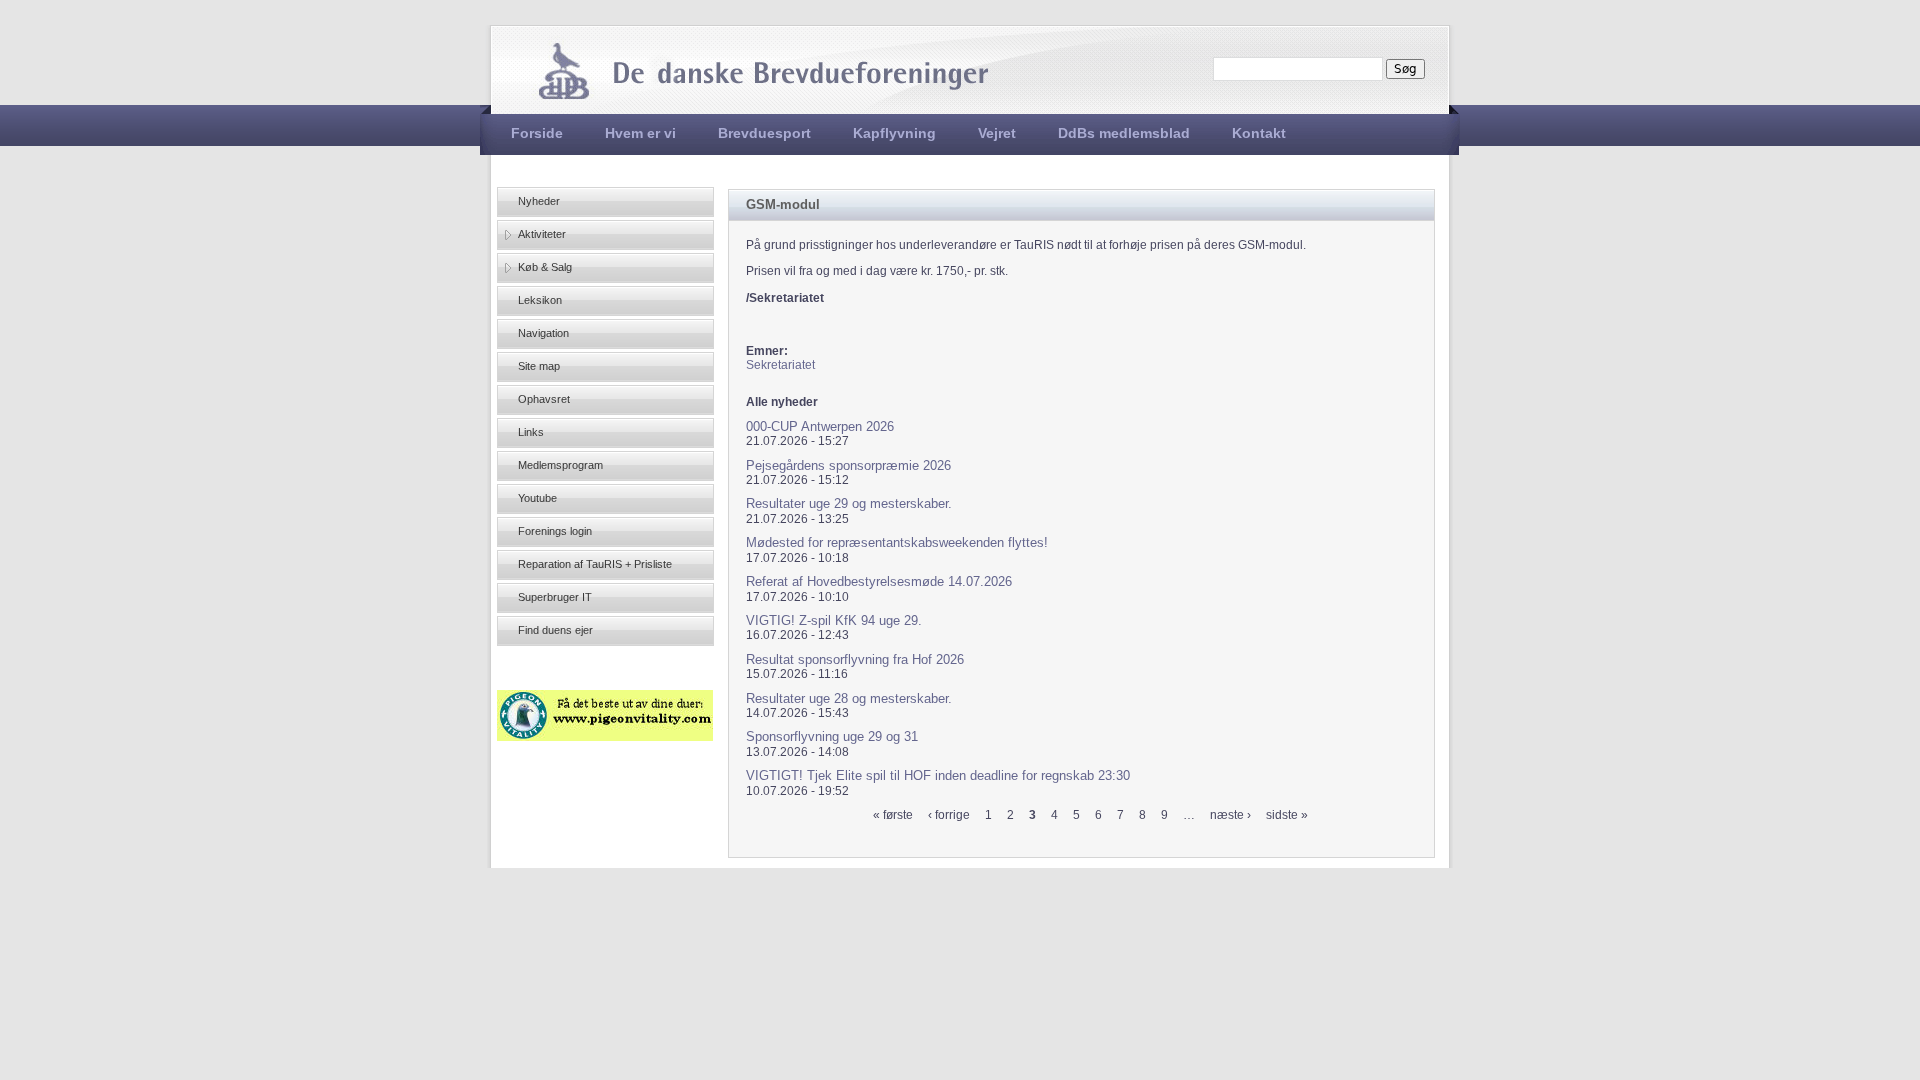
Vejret (997, 133)
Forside (537, 133)
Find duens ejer (555, 630)
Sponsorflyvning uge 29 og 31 (832, 736)
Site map (539, 366)
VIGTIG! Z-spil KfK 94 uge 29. (834, 620)
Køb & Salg (545, 267)
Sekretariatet (780, 365)
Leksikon (540, 300)
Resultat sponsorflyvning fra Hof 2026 (855, 659)
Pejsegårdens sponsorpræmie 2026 (848, 465)
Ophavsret (544, 399)
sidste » (1287, 815)
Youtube (537, 498)
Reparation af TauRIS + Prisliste (595, 564)
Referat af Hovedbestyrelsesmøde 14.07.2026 (879, 581)
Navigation (543, 333)
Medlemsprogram (560, 465)
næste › (1230, 815)
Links (531, 432)
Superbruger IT (555, 597)
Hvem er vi (640, 133)
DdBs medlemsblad (1124, 133)
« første (893, 815)
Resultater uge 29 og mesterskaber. (849, 503)
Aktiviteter (542, 234)
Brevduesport (764, 133)
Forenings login (555, 531)
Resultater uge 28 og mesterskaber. (849, 698)
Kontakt (1259, 133)
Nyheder (539, 201)
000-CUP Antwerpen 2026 (820, 426)
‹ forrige (949, 815)
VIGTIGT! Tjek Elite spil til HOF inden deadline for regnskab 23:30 (938, 775)
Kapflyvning (894, 133)
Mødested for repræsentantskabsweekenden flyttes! (897, 542)
